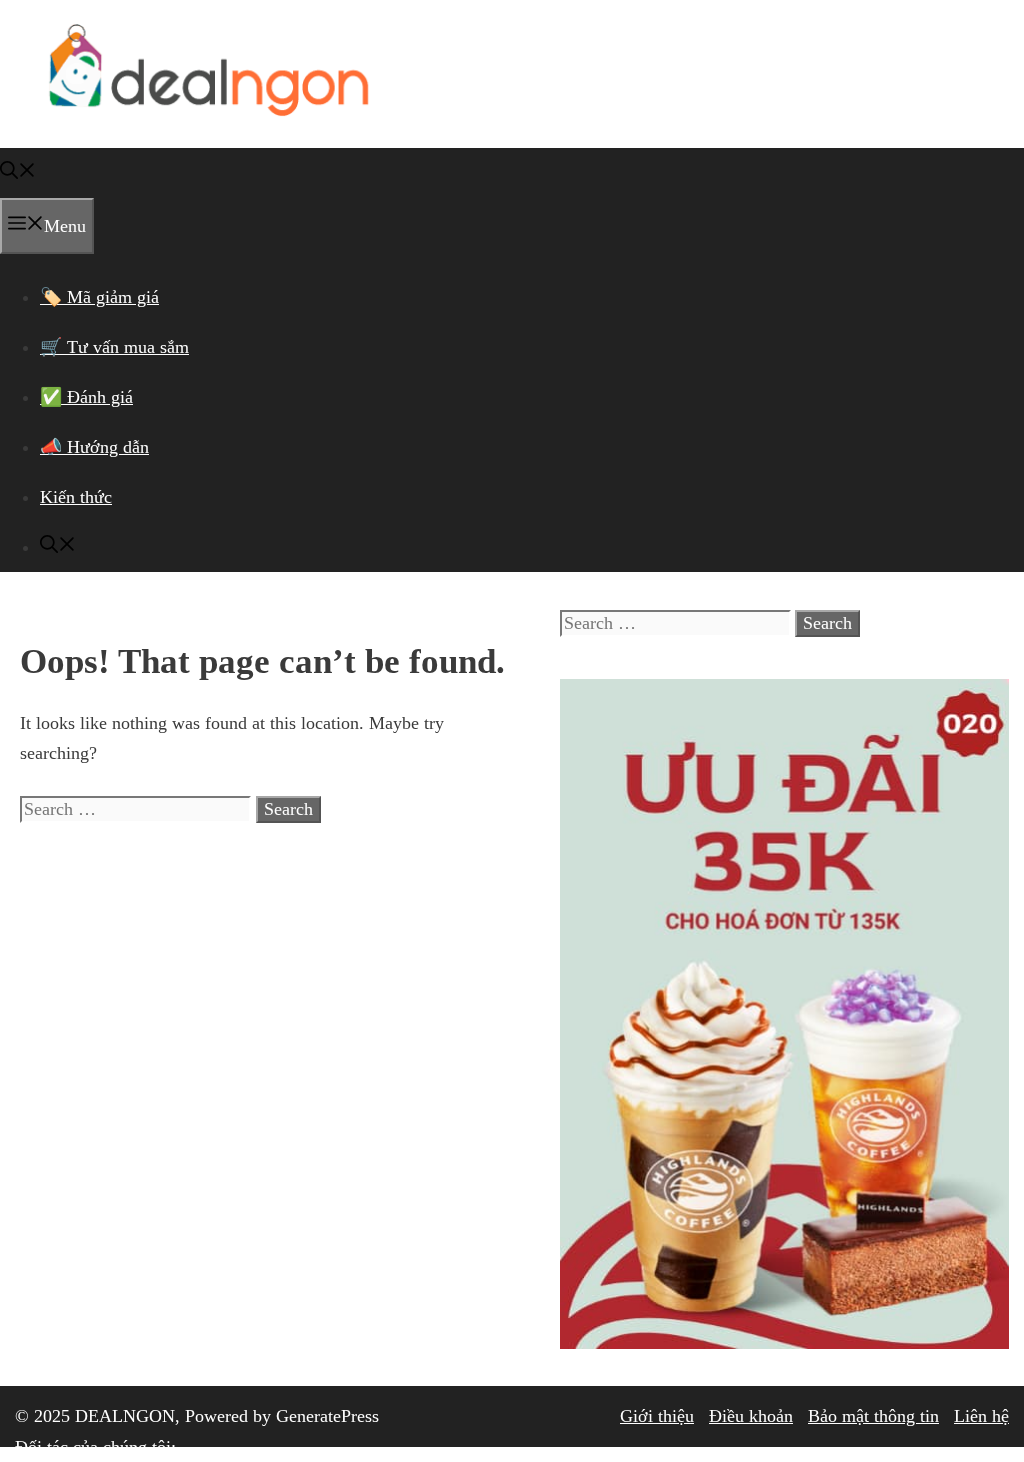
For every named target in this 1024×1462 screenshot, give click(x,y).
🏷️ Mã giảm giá (99, 297)
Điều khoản (751, 1416)
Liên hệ (981, 1416)
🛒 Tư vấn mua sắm (114, 347)
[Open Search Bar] (18, 173)
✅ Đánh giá (86, 397)
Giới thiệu (657, 1416)
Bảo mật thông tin (873, 1416)
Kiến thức (76, 497)
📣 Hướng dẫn (94, 447)
